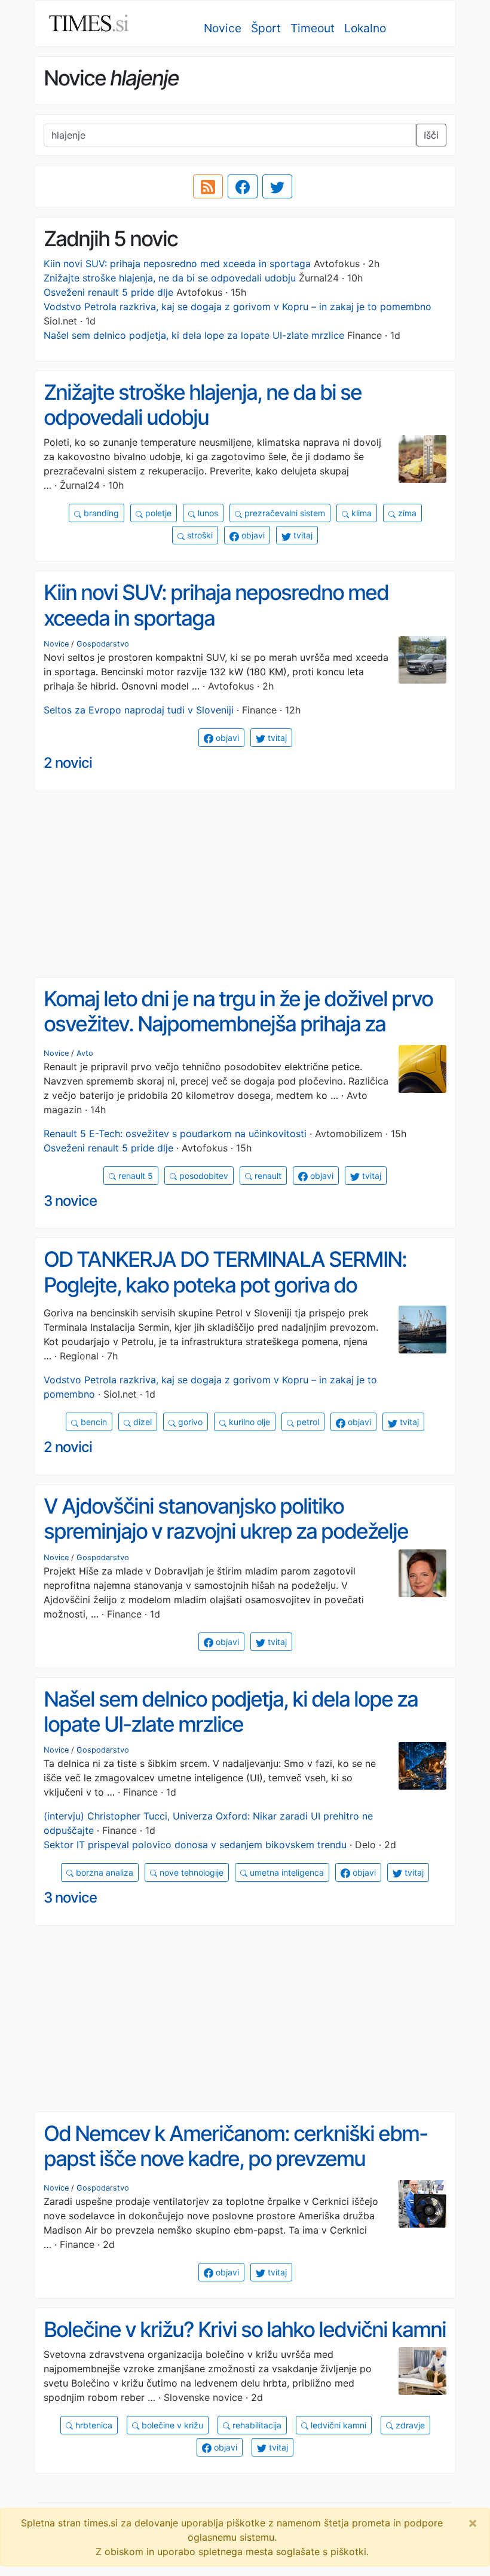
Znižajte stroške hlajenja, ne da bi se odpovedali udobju (170, 278)
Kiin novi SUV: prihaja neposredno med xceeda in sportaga (177, 264)
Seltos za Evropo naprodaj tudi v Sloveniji (139, 710)
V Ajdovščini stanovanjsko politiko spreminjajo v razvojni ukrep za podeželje (226, 1519)
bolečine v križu (171, 2425)
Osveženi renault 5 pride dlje (108, 292)
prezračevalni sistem (284, 513)
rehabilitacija (256, 2425)
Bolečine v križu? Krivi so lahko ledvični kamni (245, 2330)
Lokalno (365, 28)
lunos (207, 513)
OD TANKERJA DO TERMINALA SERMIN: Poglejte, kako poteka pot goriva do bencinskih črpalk (225, 1284)
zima (406, 513)
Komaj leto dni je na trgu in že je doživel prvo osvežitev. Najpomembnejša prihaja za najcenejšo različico (238, 1024)
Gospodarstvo (103, 644)
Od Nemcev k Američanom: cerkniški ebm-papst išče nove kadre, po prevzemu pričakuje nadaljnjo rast (235, 2159)
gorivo (189, 1422)
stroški (199, 535)
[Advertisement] (245, 884)
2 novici (68, 763)
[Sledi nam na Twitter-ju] (277, 186)
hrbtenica (93, 2425)
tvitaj (302, 535)
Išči (431, 135)
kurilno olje (248, 1422)
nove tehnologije (190, 1872)
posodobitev (203, 1176)
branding (100, 513)
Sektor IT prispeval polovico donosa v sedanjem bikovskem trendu (195, 1845)
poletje (157, 513)
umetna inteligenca (286, 1872)
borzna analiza (103, 1872)
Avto (85, 1053)
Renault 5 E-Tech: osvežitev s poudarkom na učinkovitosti (175, 1134)
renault (267, 1176)
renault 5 (134, 1176)
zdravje (409, 2425)
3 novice (70, 1201)
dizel (141, 1422)
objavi (252, 535)
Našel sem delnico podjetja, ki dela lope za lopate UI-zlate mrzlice (194, 335)
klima (360, 513)
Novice (223, 28)
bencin (93, 1422)
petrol (307, 1422)
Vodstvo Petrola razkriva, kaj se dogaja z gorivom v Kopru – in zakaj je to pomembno (238, 307)
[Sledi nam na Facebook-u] (243, 186)
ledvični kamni (337, 2425)
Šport (266, 28)
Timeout (313, 28)
